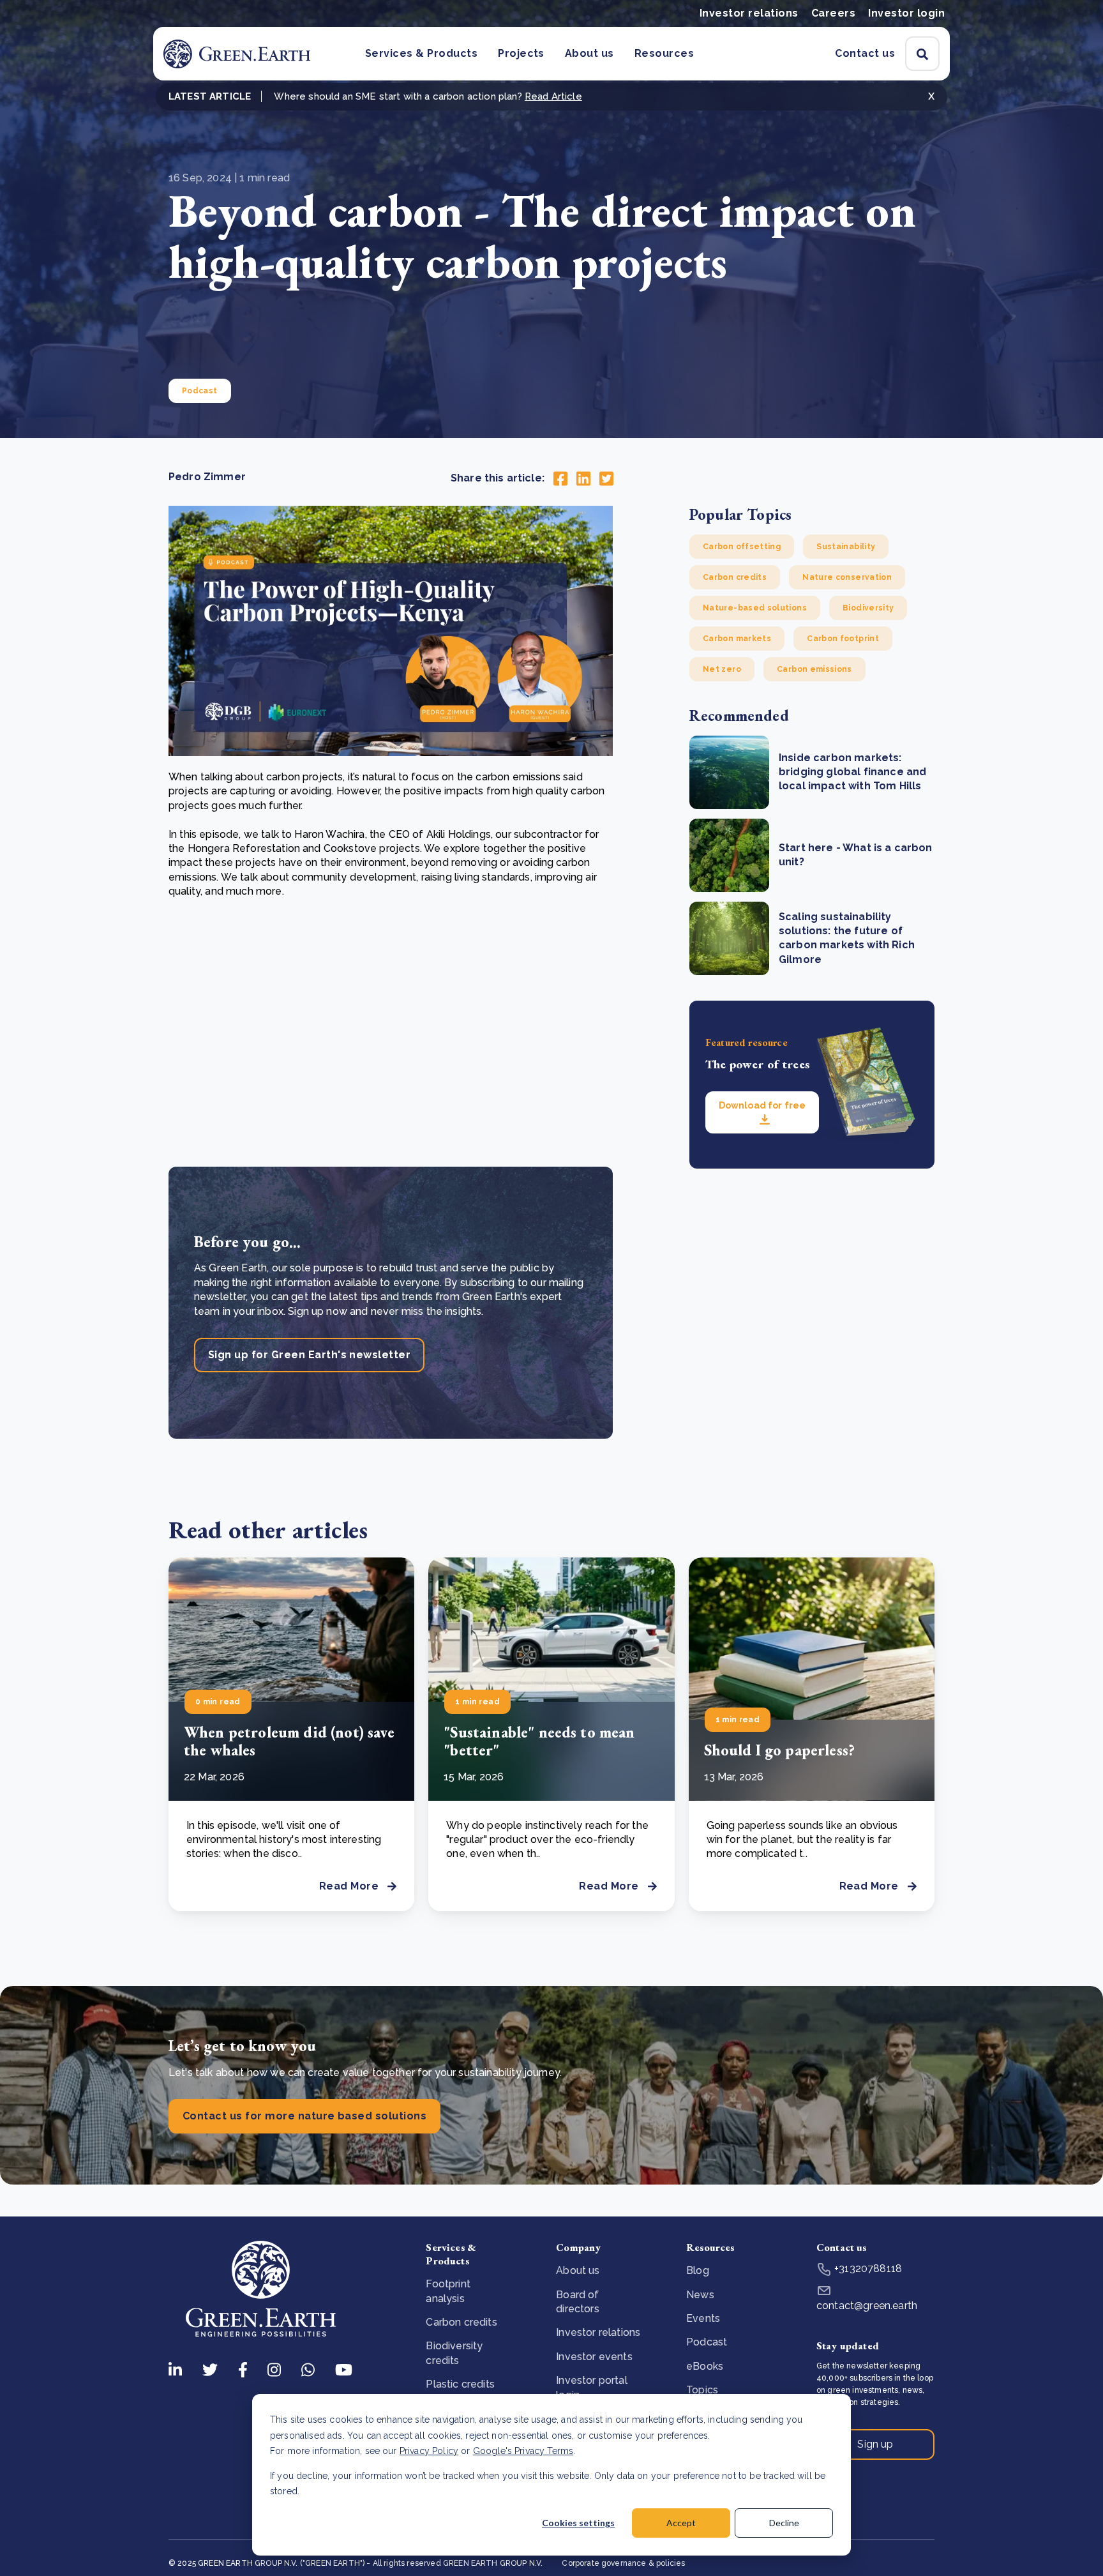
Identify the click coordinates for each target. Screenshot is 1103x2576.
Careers (833, 13)
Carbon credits (735, 577)
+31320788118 (867, 2269)
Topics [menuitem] (702, 2390)
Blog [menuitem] (698, 2270)
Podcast (200, 391)
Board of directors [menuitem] (577, 2302)
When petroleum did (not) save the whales (289, 1741)
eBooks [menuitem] (705, 2366)
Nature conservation (847, 577)
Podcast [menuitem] (707, 2342)
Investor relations (749, 13)
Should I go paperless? (780, 1750)
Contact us (865, 53)
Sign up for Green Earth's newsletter (309, 1355)
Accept (681, 2523)
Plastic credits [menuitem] (460, 2384)
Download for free (762, 1105)
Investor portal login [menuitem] (591, 2387)
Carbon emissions (814, 669)
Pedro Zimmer (207, 477)
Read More (349, 1886)
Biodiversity (868, 608)
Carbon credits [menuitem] (461, 2322)
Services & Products (421, 53)
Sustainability (846, 547)
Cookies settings (578, 2523)
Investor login (906, 13)
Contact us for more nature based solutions (304, 2116)
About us (589, 53)
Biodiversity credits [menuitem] (454, 2353)
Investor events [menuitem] (594, 2357)
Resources (664, 53)
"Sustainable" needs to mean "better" (539, 1741)
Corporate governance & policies (623, 2563)
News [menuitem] (700, 2295)
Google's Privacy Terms (523, 2451)
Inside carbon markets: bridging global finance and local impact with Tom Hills (852, 772)
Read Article (553, 96)
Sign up (875, 2444)
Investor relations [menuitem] (598, 2332)
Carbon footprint (843, 639)
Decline (784, 2523)
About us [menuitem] (578, 2270)
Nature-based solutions (755, 608)
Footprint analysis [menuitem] (448, 2291)
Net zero (722, 669)
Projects (521, 53)
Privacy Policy (429, 2451)
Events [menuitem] (703, 2318)
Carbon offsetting (742, 547)
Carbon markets (737, 639)
